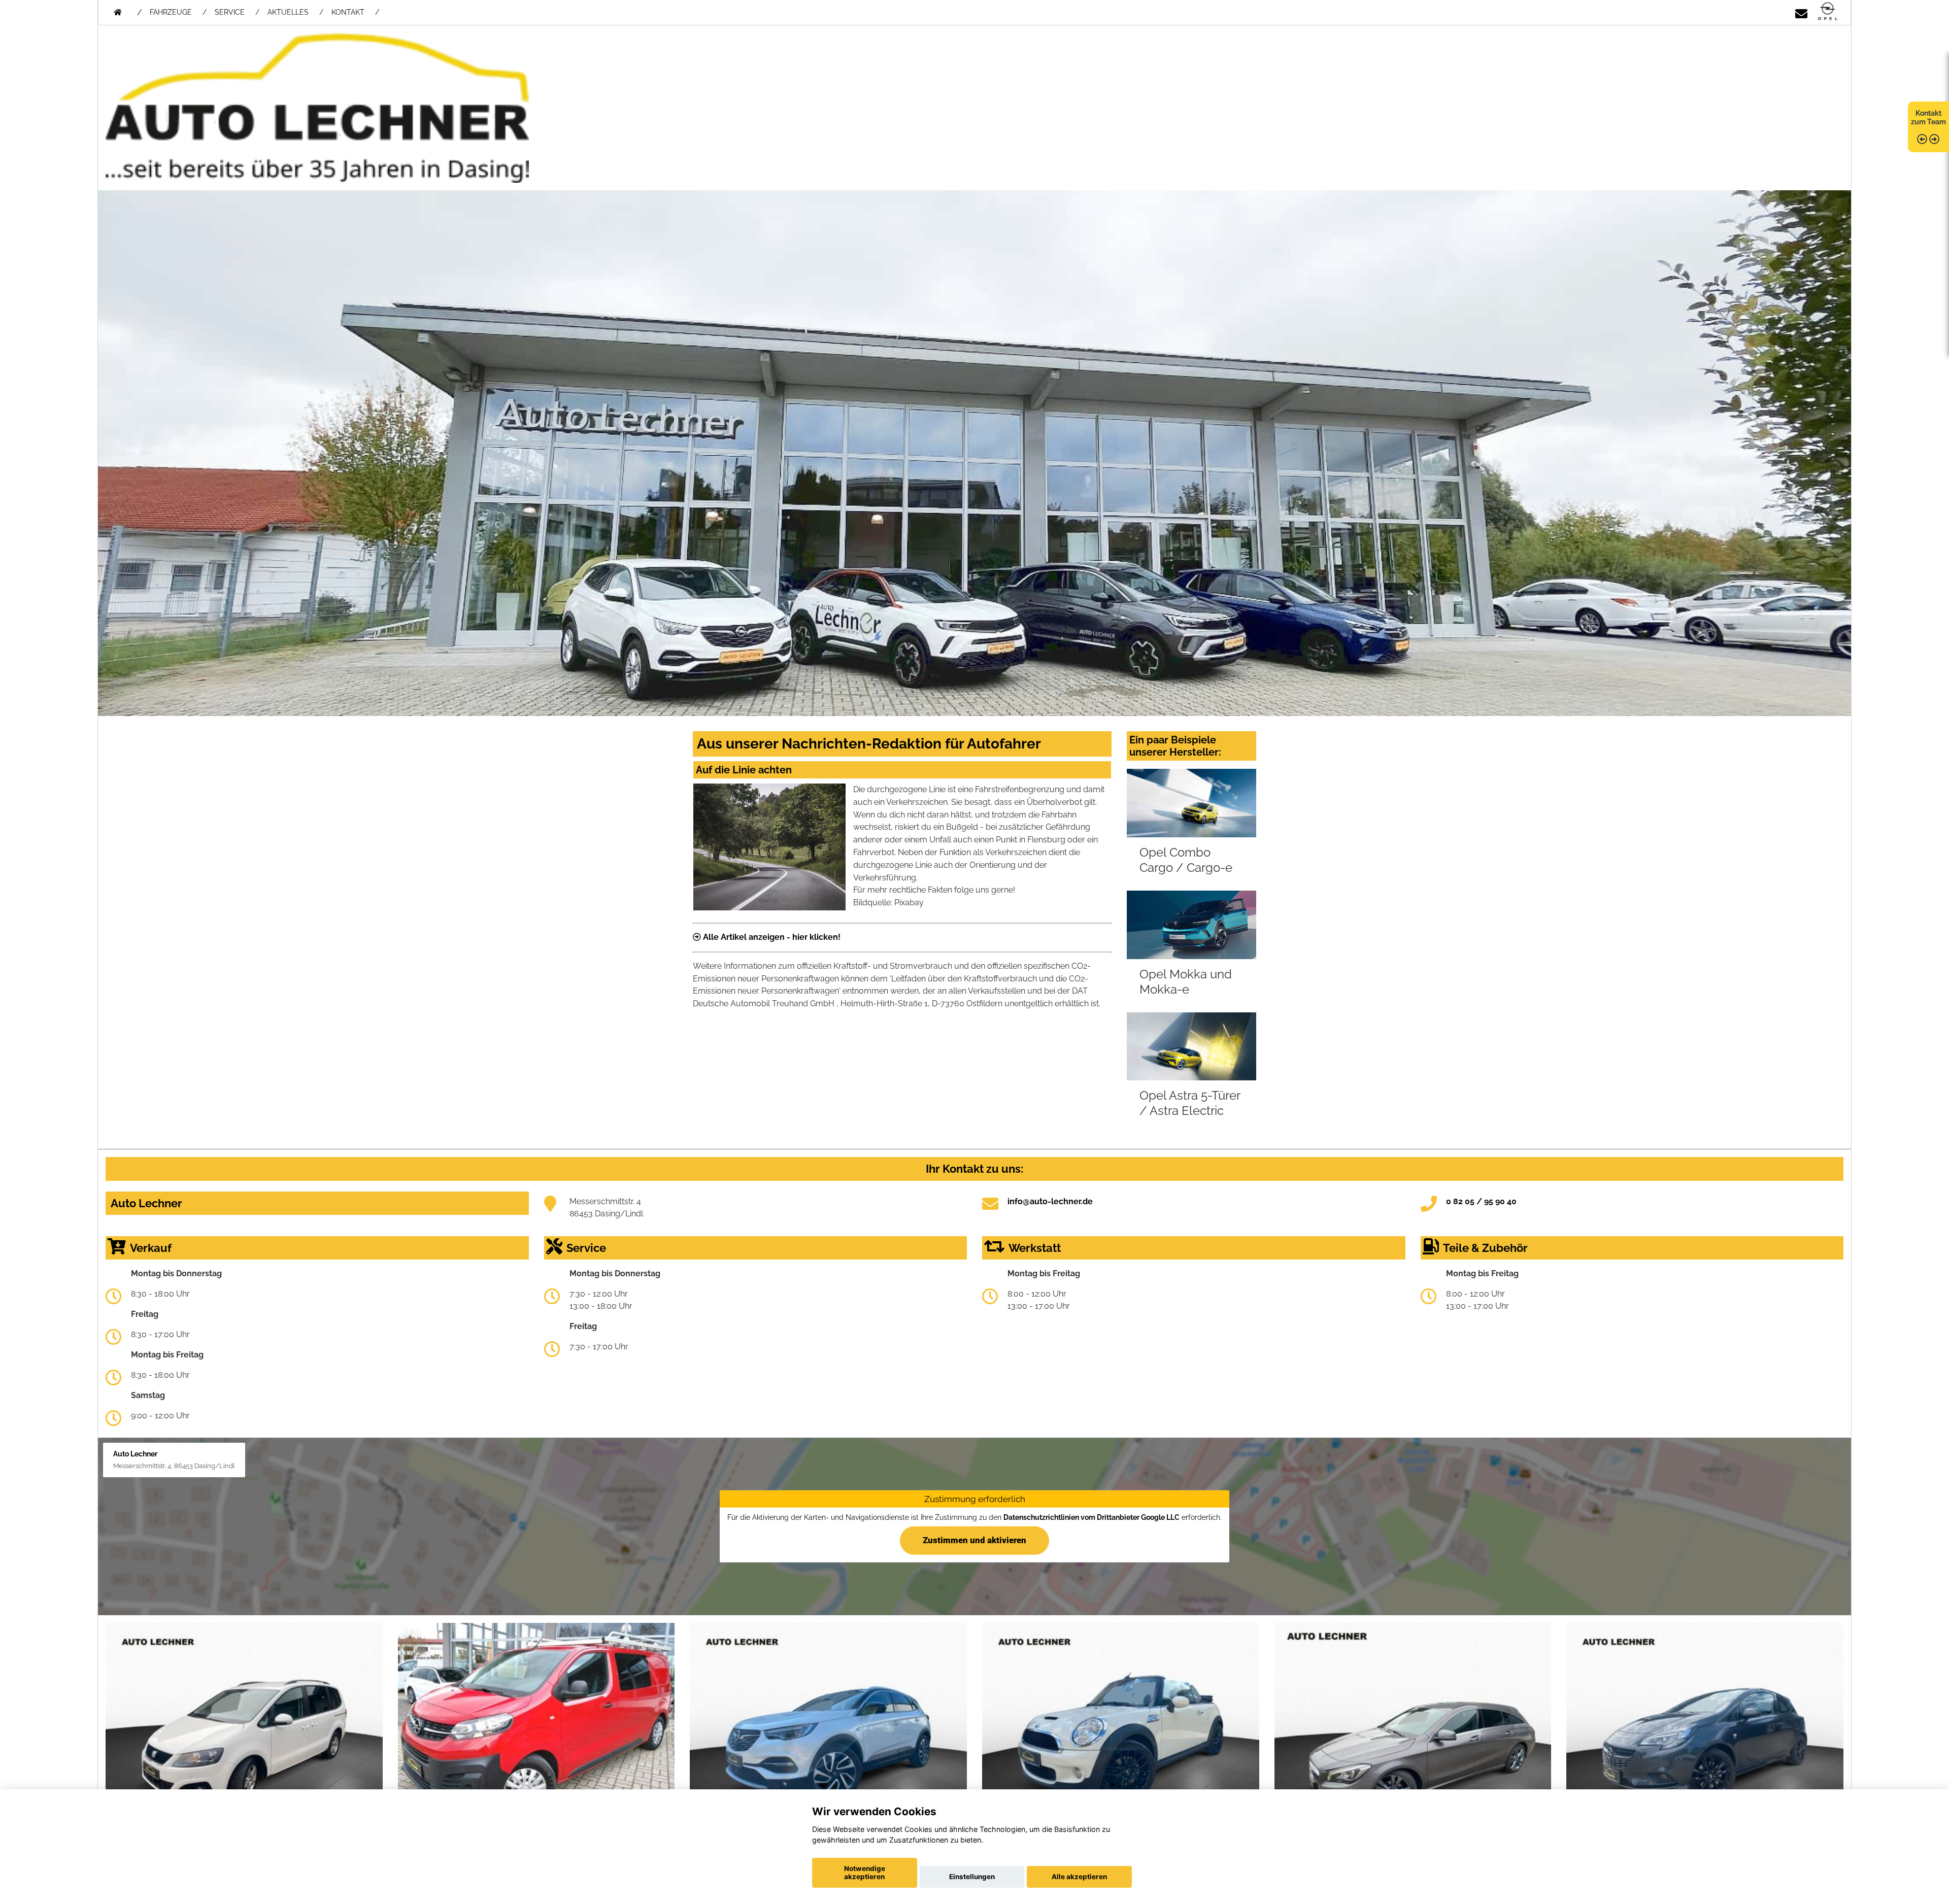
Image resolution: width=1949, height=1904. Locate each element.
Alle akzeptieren (1079, 1877)
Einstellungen (972, 1877)
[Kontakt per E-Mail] (1801, 12)
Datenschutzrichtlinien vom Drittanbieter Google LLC (1091, 1517)
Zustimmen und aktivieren (974, 1540)
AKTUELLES (288, 12)
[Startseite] (1828, 12)
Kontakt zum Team (1928, 117)
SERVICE (230, 12)
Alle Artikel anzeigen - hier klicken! (771, 937)
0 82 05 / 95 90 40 (1481, 1201)
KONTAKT (348, 12)
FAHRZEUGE (171, 12)
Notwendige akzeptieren (865, 1873)
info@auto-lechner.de (1050, 1201)
